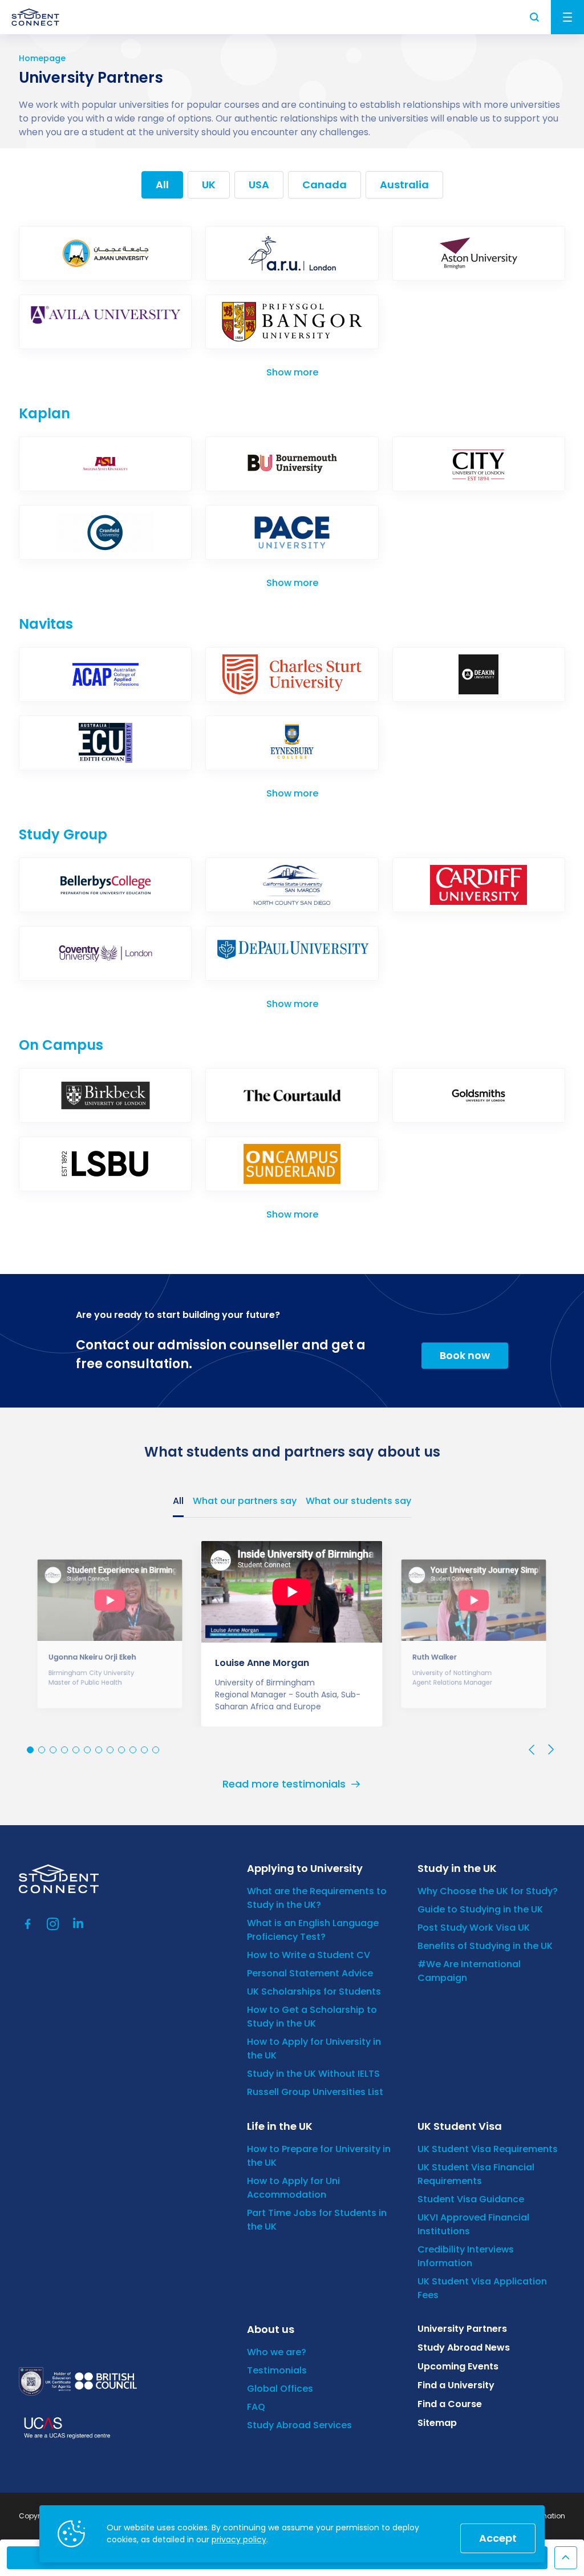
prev (532, 1750)
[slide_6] (99, 1750)
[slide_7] (110, 1750)
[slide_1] (42, 1750)
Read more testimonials (284, 1784)
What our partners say (245, 1501)
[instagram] (53, 1924)
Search (535, 17)
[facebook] (28, 1924)
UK (209, 185)
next (550, 1750)
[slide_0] (30, 1750)
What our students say (358, 1501)
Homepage (42, 58)
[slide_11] (156, 1750)
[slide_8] (121, 1750)
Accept (498, 2538)
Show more (292, 372)
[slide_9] (133, 1750)
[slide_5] (87, 1750)
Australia (404, 185)
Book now (465, 1355)
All (162, 185)
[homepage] (35, 17)
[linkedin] (78, 1924)
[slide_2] (53, 1750)
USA (259, 185)
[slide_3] (64, 1750)
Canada (325, 185)
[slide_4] (76, 1750)
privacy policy (239, 2539)
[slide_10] (144, 1750)
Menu (567, 17)
